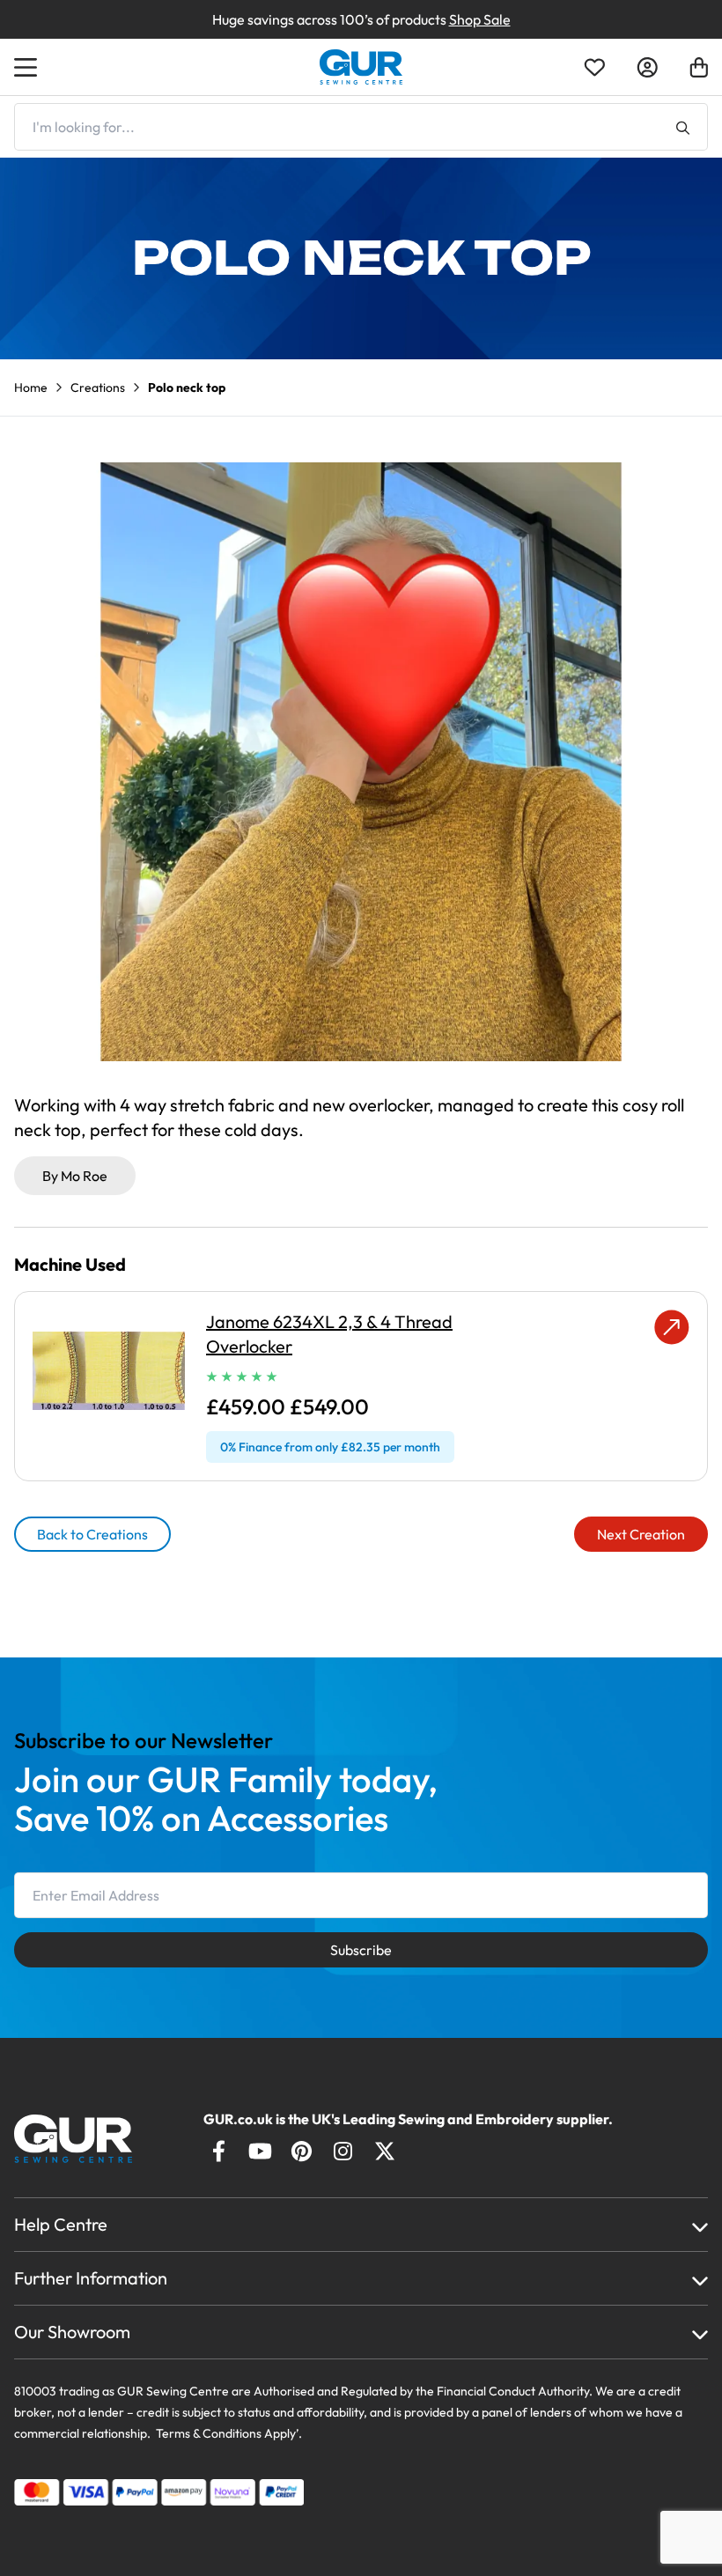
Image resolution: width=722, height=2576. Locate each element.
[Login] (647, 67)
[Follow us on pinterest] (302, 2151)
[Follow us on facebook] (219, 2151)
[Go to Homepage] (89, 2139)
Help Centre (61, 2224)
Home (31, 388)
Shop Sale (480, 19)
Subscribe (361, 1950)
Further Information (91, 2278)
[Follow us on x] (384, 2151)
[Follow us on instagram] (343, 2151)
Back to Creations (92, 1534)
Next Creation (641, 1534)
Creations (98, 388)
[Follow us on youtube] (260, 2151)
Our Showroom (72, 2332)
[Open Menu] (28, 67)
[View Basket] (699, 67)
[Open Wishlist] (594, 67)
